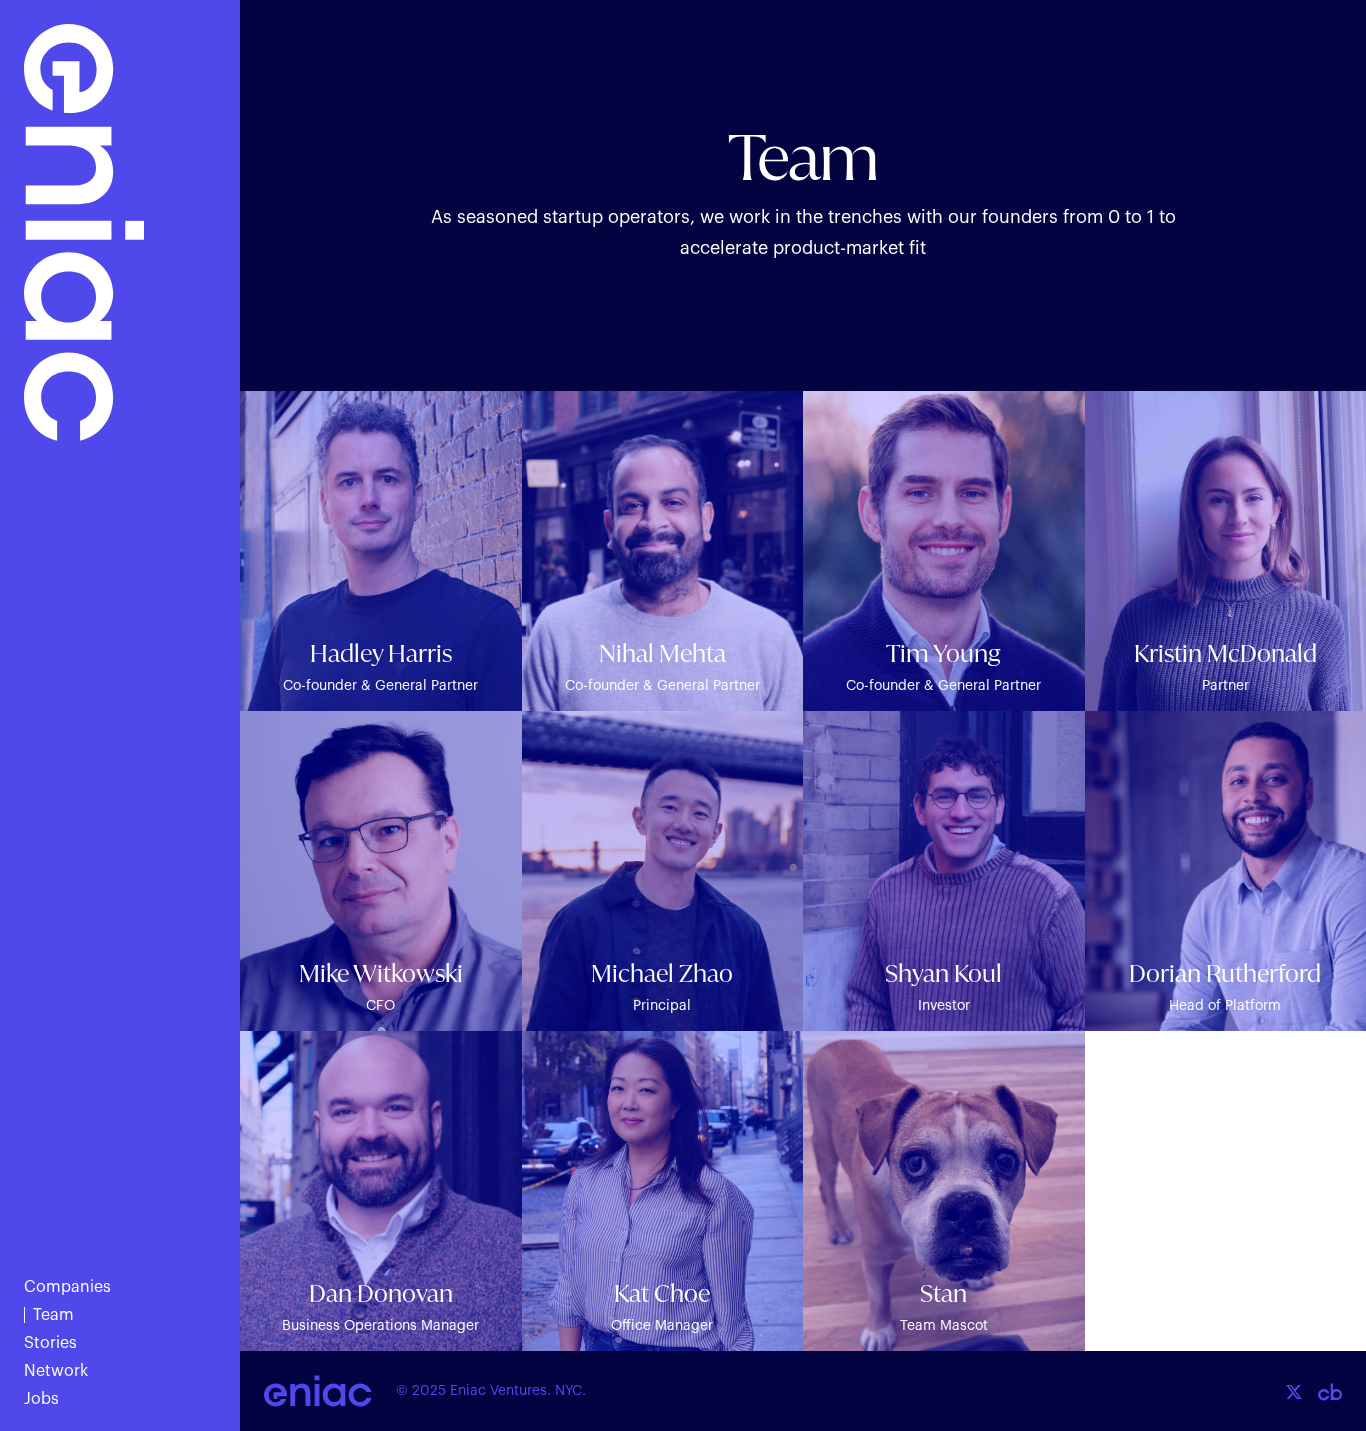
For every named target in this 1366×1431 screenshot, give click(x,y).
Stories (50, 1343)
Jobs (41, 1399)
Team (53, 1315)
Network (56, 1371)
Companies (67, 1287)
